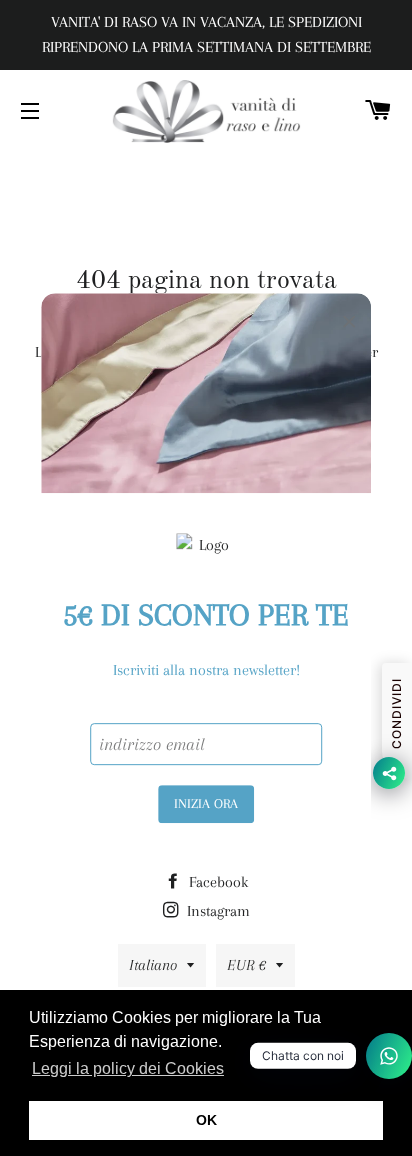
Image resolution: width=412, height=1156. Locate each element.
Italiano (153, 965)
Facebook (216, 882)
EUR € (246, 965)
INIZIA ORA (206, 803)
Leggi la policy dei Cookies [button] (128, 1068)
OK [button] (206, 1120)
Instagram (216, 911)
